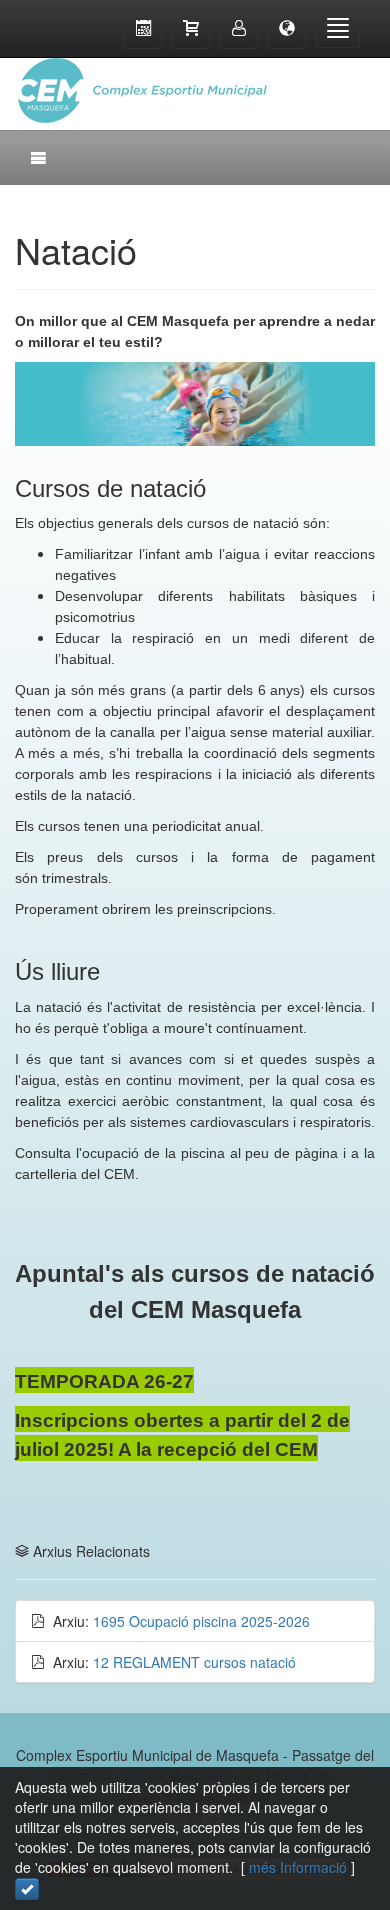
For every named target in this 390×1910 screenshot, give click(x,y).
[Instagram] (355, 80)
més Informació (298, 1867)
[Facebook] (315, 80)
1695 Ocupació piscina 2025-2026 (201, 1621)
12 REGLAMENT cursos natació (194, 1662)
